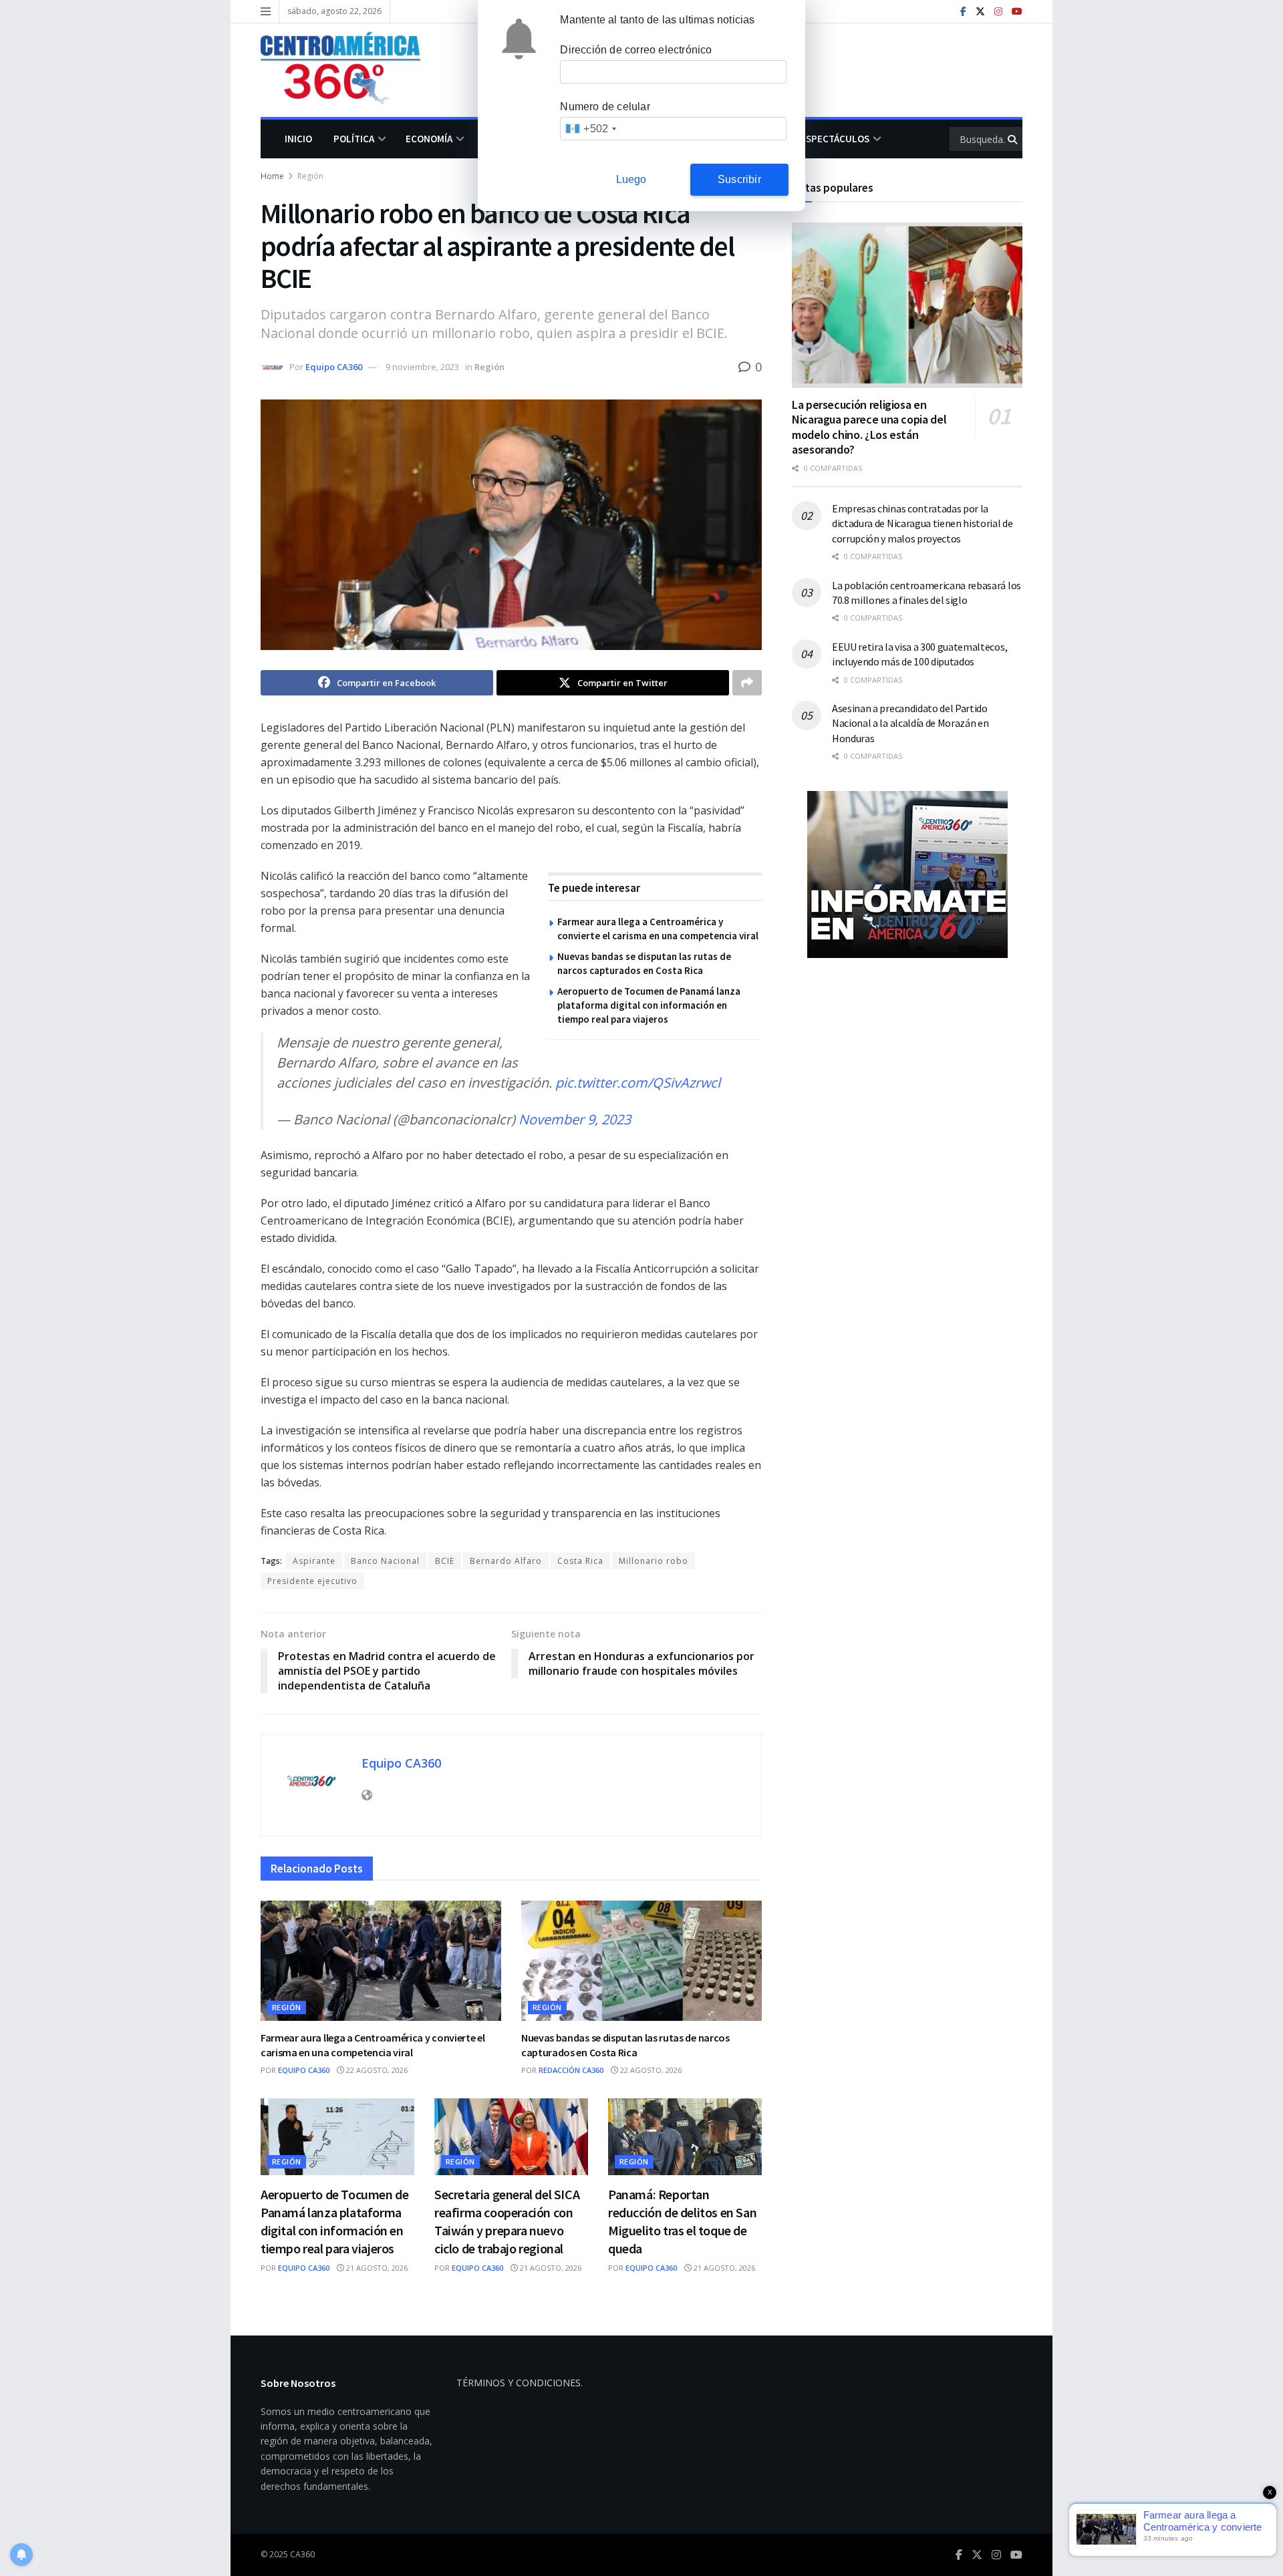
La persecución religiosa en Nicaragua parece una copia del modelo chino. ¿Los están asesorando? (869, 427)
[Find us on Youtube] (1017, 12)
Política (354, 139)
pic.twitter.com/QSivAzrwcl (638, 1083)
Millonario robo (654, 1561)
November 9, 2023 (575, 1119)
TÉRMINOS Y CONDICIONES (519, 2383)
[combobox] (590, 129)
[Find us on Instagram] (998, 12)
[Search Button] (1013, 139)
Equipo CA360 (334, 367)
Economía (429, 139)
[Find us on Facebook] (963, 12)
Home (272, 176)
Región (310, 176)
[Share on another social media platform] (747, 683)
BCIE (445, 1561)
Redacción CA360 (571, 2070)
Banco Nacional (385, 1561)
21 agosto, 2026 (376, 2268)
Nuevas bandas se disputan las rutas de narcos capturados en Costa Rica (625, 2045)
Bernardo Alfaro (506, 1561)
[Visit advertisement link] (907, 874)
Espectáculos (835, 139)
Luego (631, 179)
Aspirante (314, 1561)
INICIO (298, 139)
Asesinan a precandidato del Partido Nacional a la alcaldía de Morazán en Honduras (910, 723)
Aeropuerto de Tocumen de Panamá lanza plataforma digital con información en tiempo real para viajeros (649, 1005)
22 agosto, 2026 (376, 2070)
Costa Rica (580, 1561)
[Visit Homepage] (350, 70)
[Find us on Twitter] (980, 12)
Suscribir (739, 179)
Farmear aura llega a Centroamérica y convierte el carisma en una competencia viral (373, 2045)
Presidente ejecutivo (312, 1581)
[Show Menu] (266, 11)
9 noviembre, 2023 (422, 367)
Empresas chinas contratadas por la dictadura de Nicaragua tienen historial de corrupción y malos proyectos (922, 523)
